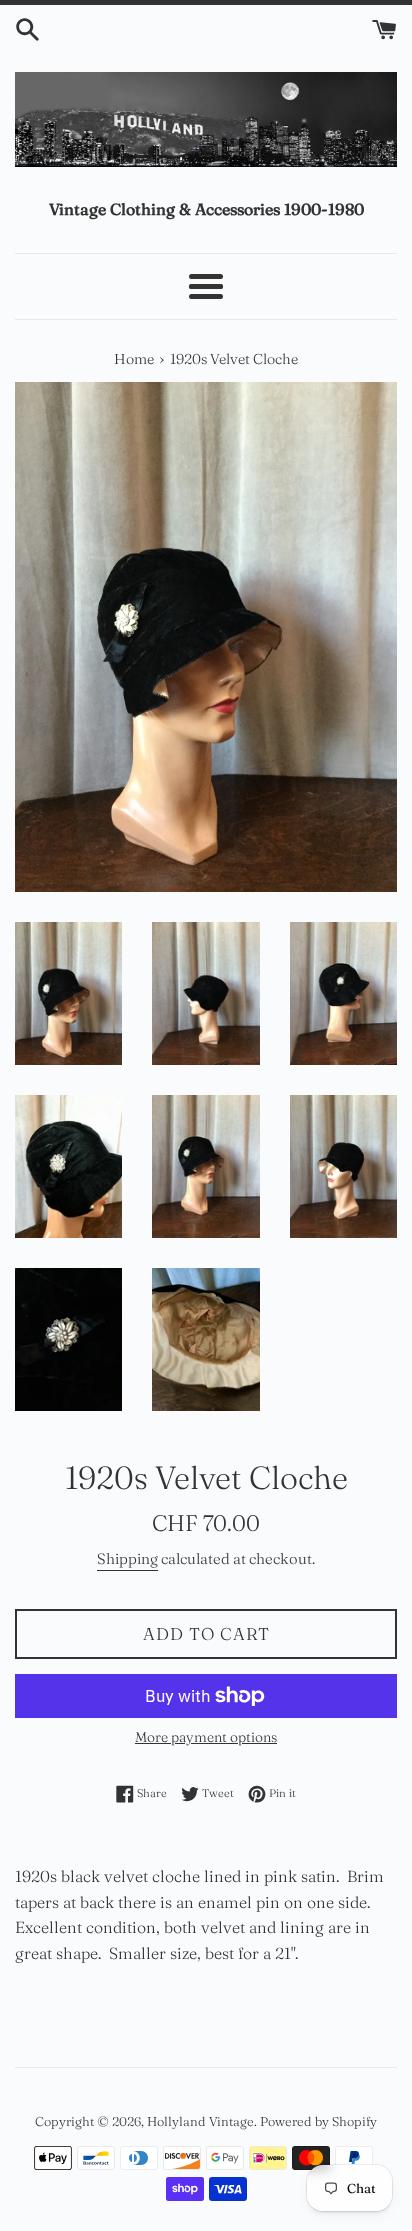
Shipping (127, 1558)
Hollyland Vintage (200, 2121)
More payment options (206, 1737)
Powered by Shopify (318, 2121)
